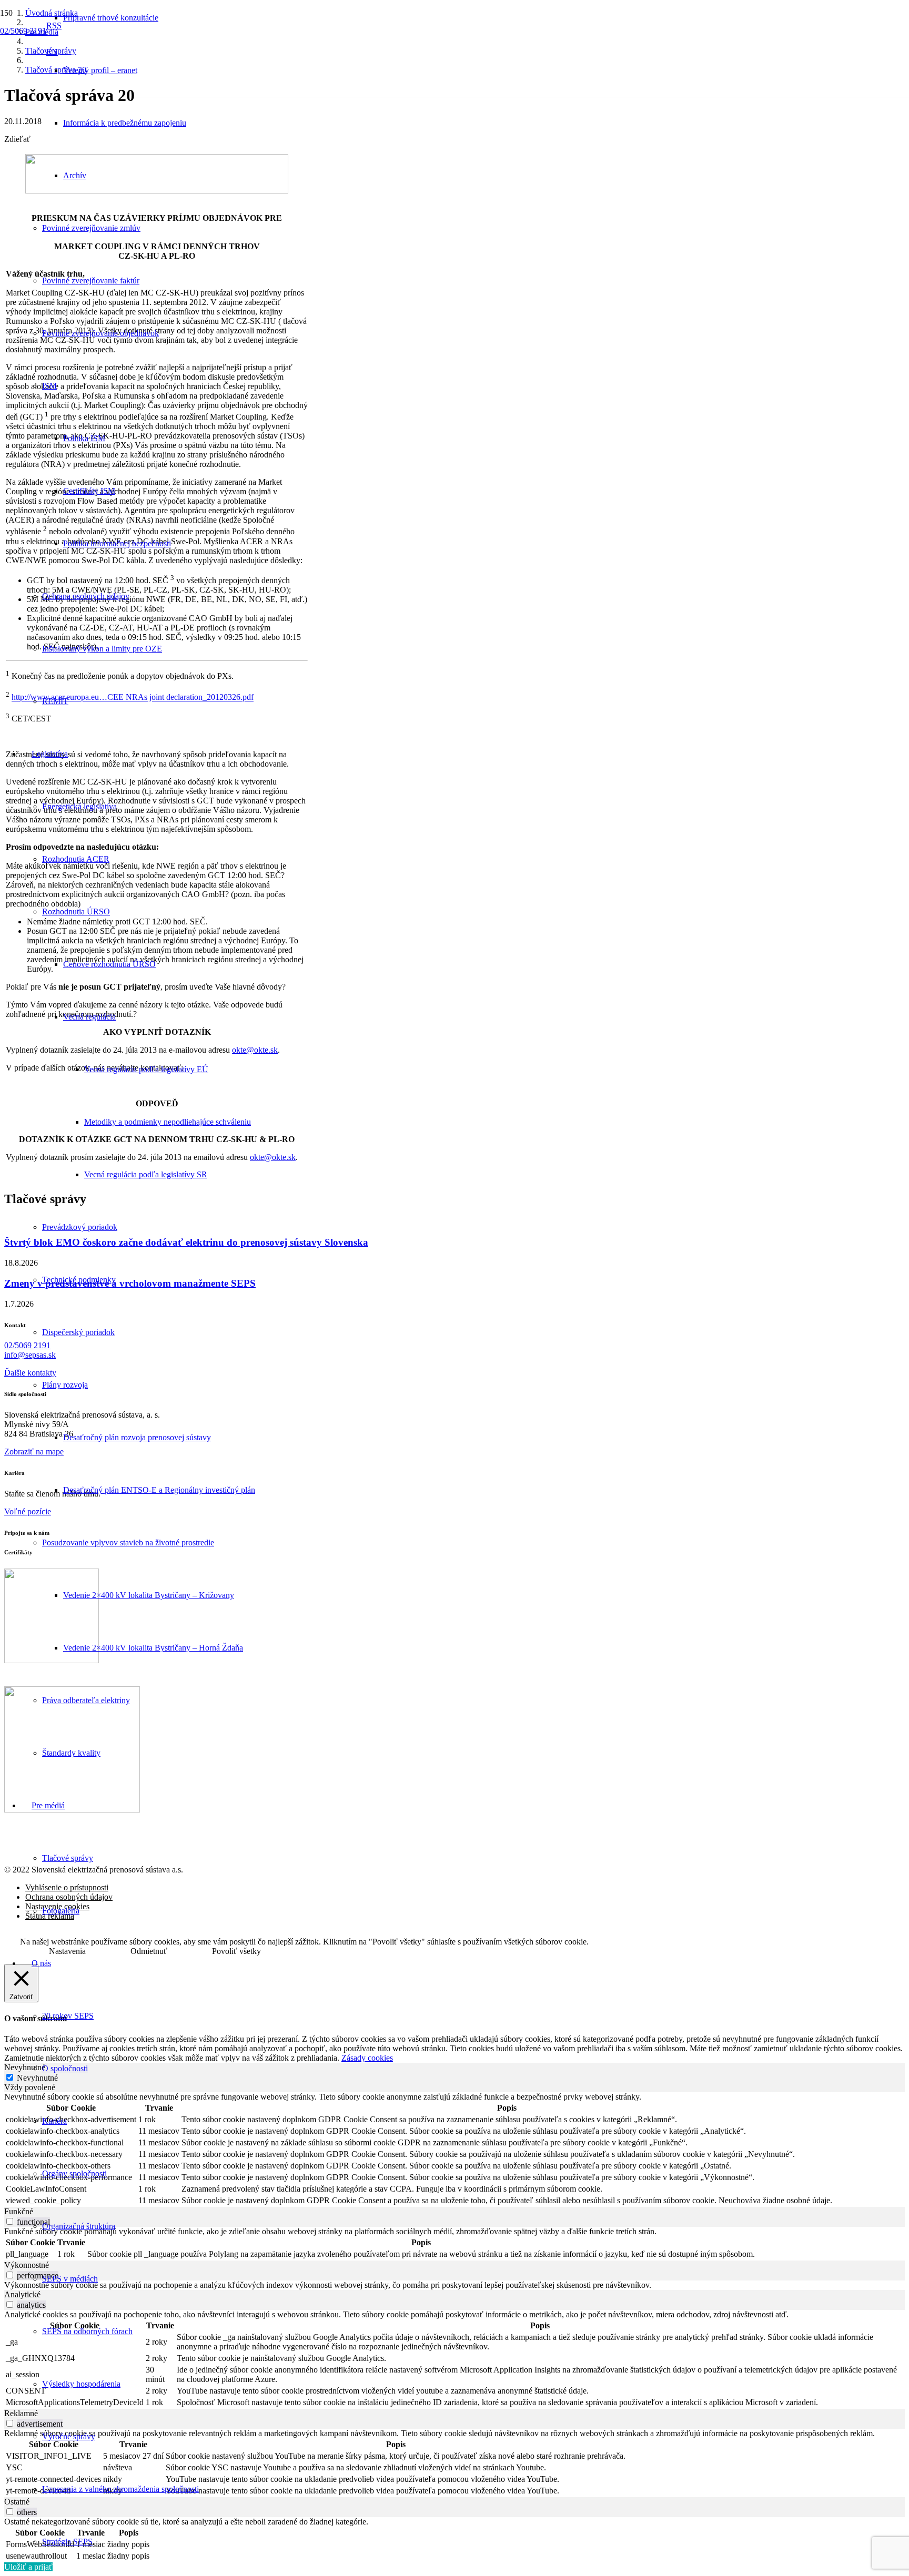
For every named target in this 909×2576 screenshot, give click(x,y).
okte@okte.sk (273, 1157)
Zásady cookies (367, 2058)
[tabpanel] (454, 2150)
